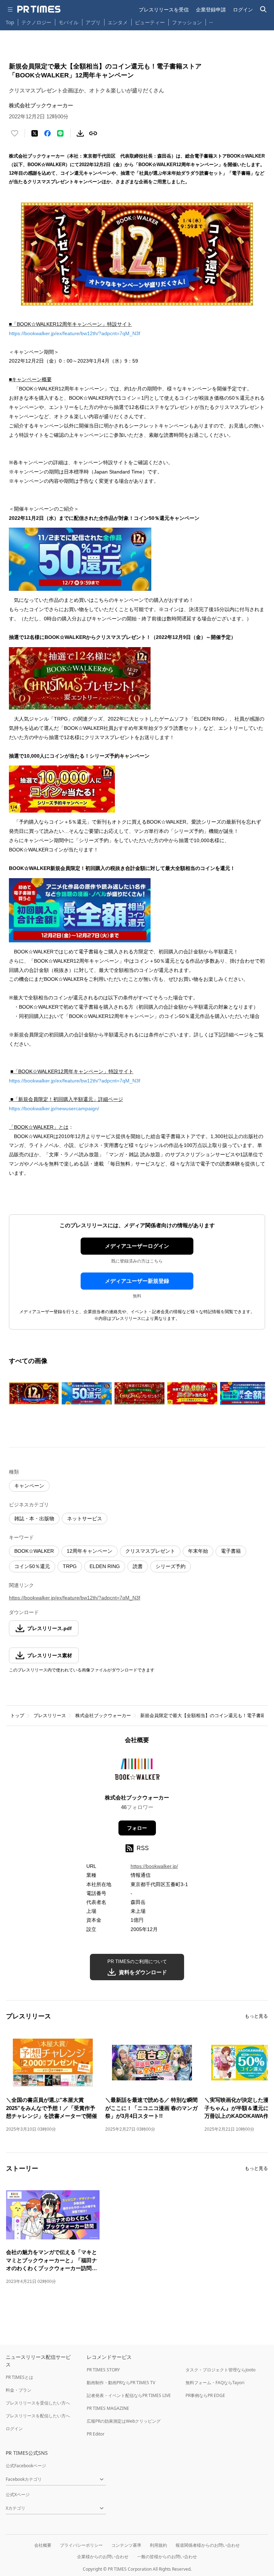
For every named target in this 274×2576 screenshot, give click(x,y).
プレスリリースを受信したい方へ (38, 2403)
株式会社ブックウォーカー (103, 1715)
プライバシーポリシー (81, 2545)
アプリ (93, 22)
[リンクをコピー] (93, 133)
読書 (138, 1566)
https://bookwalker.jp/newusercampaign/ (54, 1108)
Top (10, 22)
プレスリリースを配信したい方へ (38, 2416)
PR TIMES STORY (103, 2370)
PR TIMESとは (19, 2377)
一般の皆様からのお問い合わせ (167, 2557)
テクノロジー (36, 22)
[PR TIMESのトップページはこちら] (39, 9)
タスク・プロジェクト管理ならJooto (220, 2370)
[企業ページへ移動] (137, 1771)
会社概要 (43, 2545)
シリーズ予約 (171, 1566)
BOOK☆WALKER (34, 1551)
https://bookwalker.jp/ (154, 1866)
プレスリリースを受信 (164, 9)
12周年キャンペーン (90, 1551)
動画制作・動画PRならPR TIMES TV (121, 2383)
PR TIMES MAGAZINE (108, 2408)
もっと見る (256, 2016)
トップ (17, 1715)
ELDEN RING (105, 1566)
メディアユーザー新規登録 (137, 1281)
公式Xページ (18, 2495)
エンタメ (118, 22)
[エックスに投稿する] (35, 133)
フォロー (137, 1828)
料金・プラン (19, 2390)
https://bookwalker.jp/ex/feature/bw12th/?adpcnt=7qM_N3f (75, 333)
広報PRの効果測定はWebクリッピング (124, 2421)
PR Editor (96, 2434)
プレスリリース (50, 1715)
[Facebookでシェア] (47, 133)
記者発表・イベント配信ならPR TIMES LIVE (129, 2395)
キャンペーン (29, 1486)
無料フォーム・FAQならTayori (215, 2383)
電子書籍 (231, 1551)
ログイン (243, 9)
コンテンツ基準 (126, 2545)
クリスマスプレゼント (150, 1551)
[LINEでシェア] (60, 133)
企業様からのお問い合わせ (103, 2557)
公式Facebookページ (26, 2466)
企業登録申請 (211, 9)
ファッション (187, 22)
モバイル (68, 22)
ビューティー (150, 22)
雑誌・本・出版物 (34, 1519)
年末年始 (198, 1551)
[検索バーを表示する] (263, 9)
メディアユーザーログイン (137, 1246)
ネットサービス (85, 1519)
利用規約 (158, 2545)
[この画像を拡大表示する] (34, 1393)
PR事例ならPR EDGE (205, 2395)
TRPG (70, 1566)
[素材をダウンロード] (80, 133)
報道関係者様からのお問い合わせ (208, 2545)
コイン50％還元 (32, 1566)
